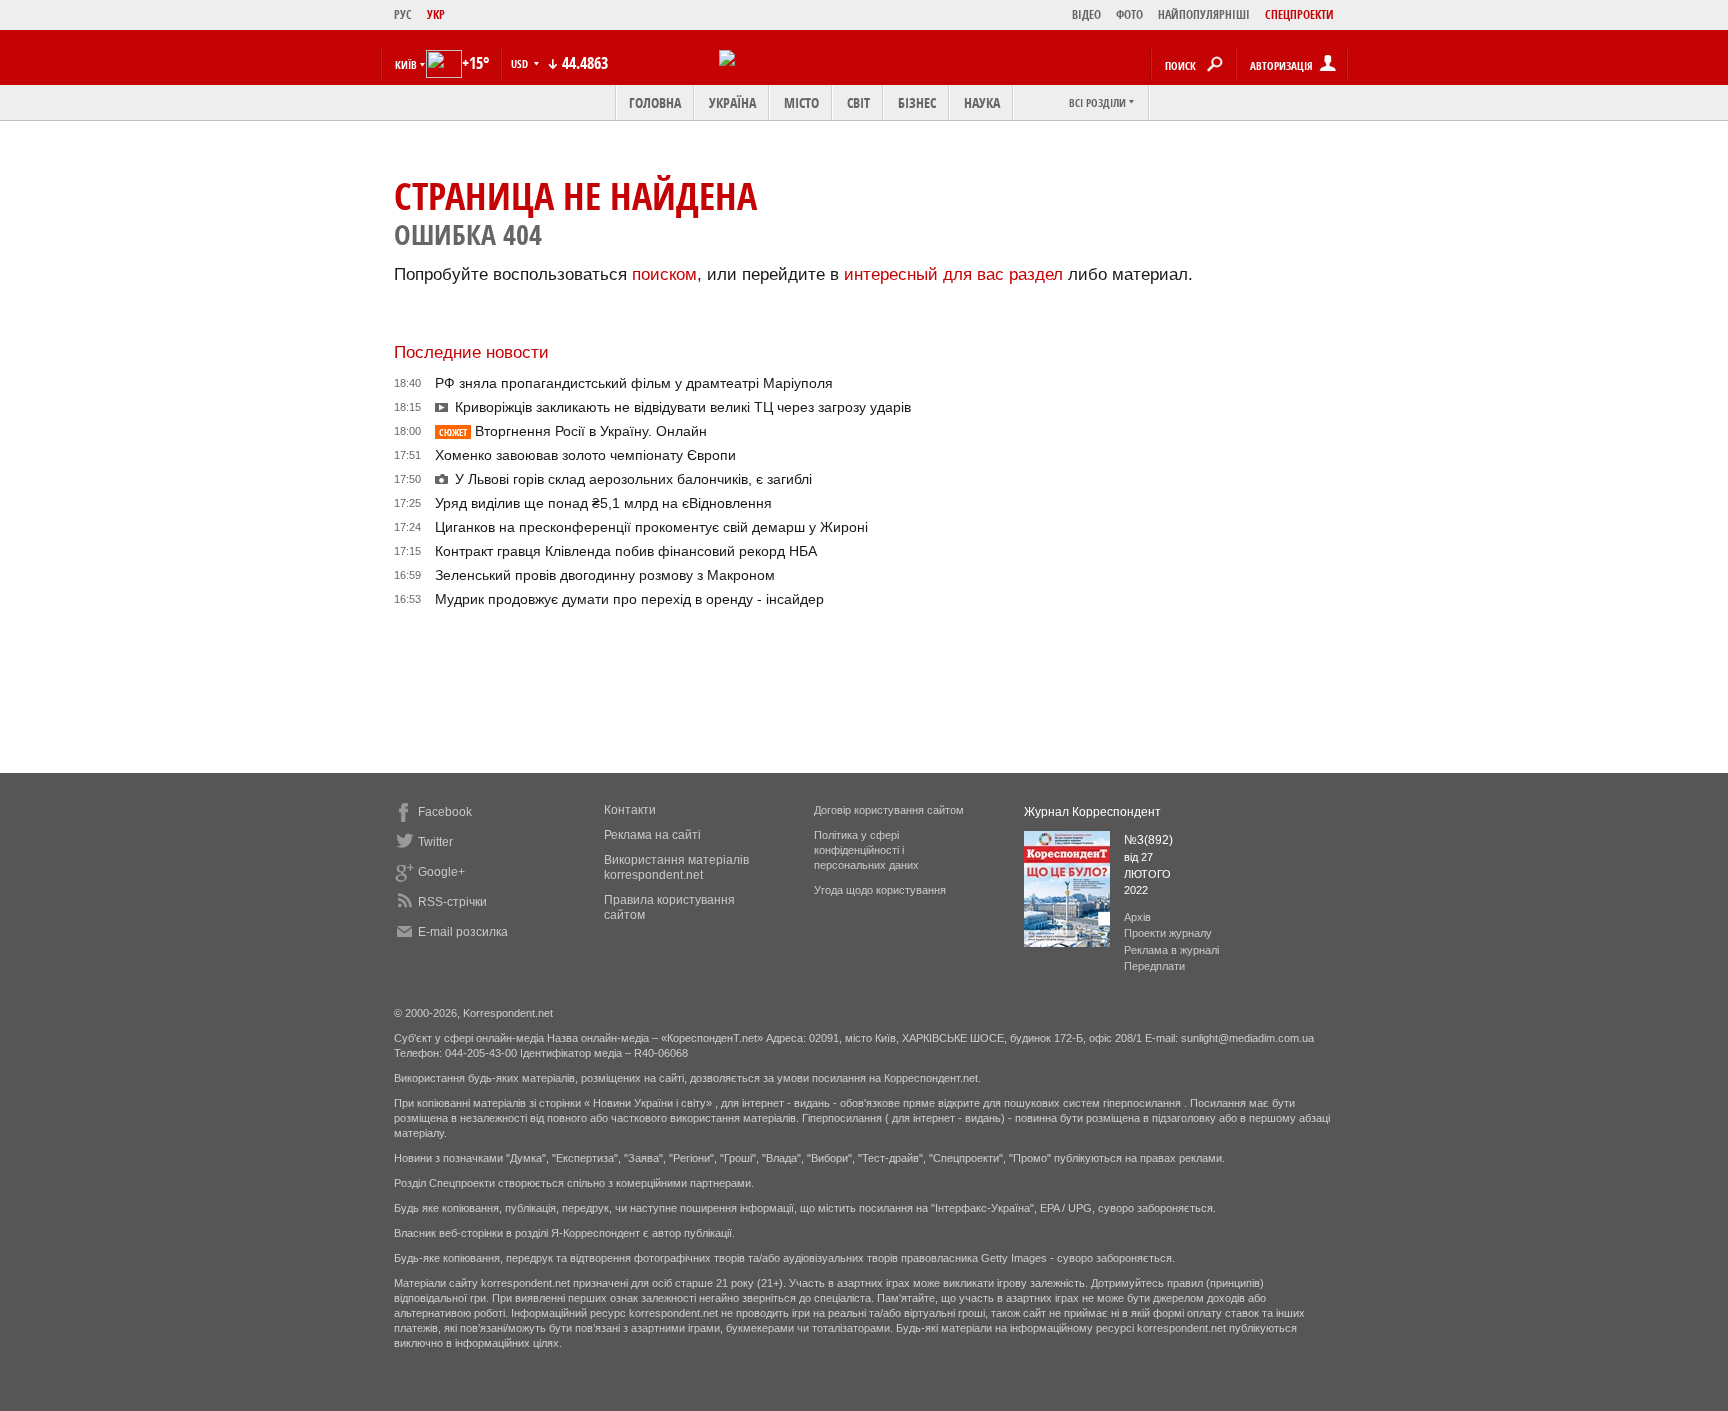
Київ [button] (406, 64)
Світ (858, 102)
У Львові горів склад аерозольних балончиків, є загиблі (633, 479)
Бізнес (917, 102)
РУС (403, 14)
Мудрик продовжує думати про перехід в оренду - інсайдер (629, 599)
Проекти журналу (1168, 933)
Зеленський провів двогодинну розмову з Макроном (605, 575)
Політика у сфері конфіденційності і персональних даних (866, 850)
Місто (801, 102)
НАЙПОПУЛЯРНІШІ (1204, 14)
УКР (436, 14)
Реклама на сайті (652, 835)
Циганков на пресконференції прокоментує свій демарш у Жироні (651, 527)
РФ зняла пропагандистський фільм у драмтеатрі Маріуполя (634, 383)
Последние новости (471, 352)
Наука (982, 102)
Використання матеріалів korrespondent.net (676, 867)
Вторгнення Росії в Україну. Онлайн (573, 431)
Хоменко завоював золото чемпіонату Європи (585, 455)
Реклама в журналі (1171, 950)
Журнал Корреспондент (1092, 812)
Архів (1137, 917)
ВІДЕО (1086, 14)
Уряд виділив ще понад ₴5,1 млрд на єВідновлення (603, 503)
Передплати (1154, 966)
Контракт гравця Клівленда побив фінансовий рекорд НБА (626, 551)
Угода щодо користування (880, 890)
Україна (732, 102)
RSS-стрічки (452, 902)
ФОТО (1129, 14)
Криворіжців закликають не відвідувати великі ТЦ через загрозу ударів (683, 407)
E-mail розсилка (463, 932)
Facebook (445, 812)
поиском (664, 274)
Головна (655, 102)
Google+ (441, 872)
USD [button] (521, 63)
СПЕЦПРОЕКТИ (1299, 14)
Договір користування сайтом (889, 810)
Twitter (435, 842)
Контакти (630, 810)
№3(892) (1148, 840)
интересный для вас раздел (953, 274)
